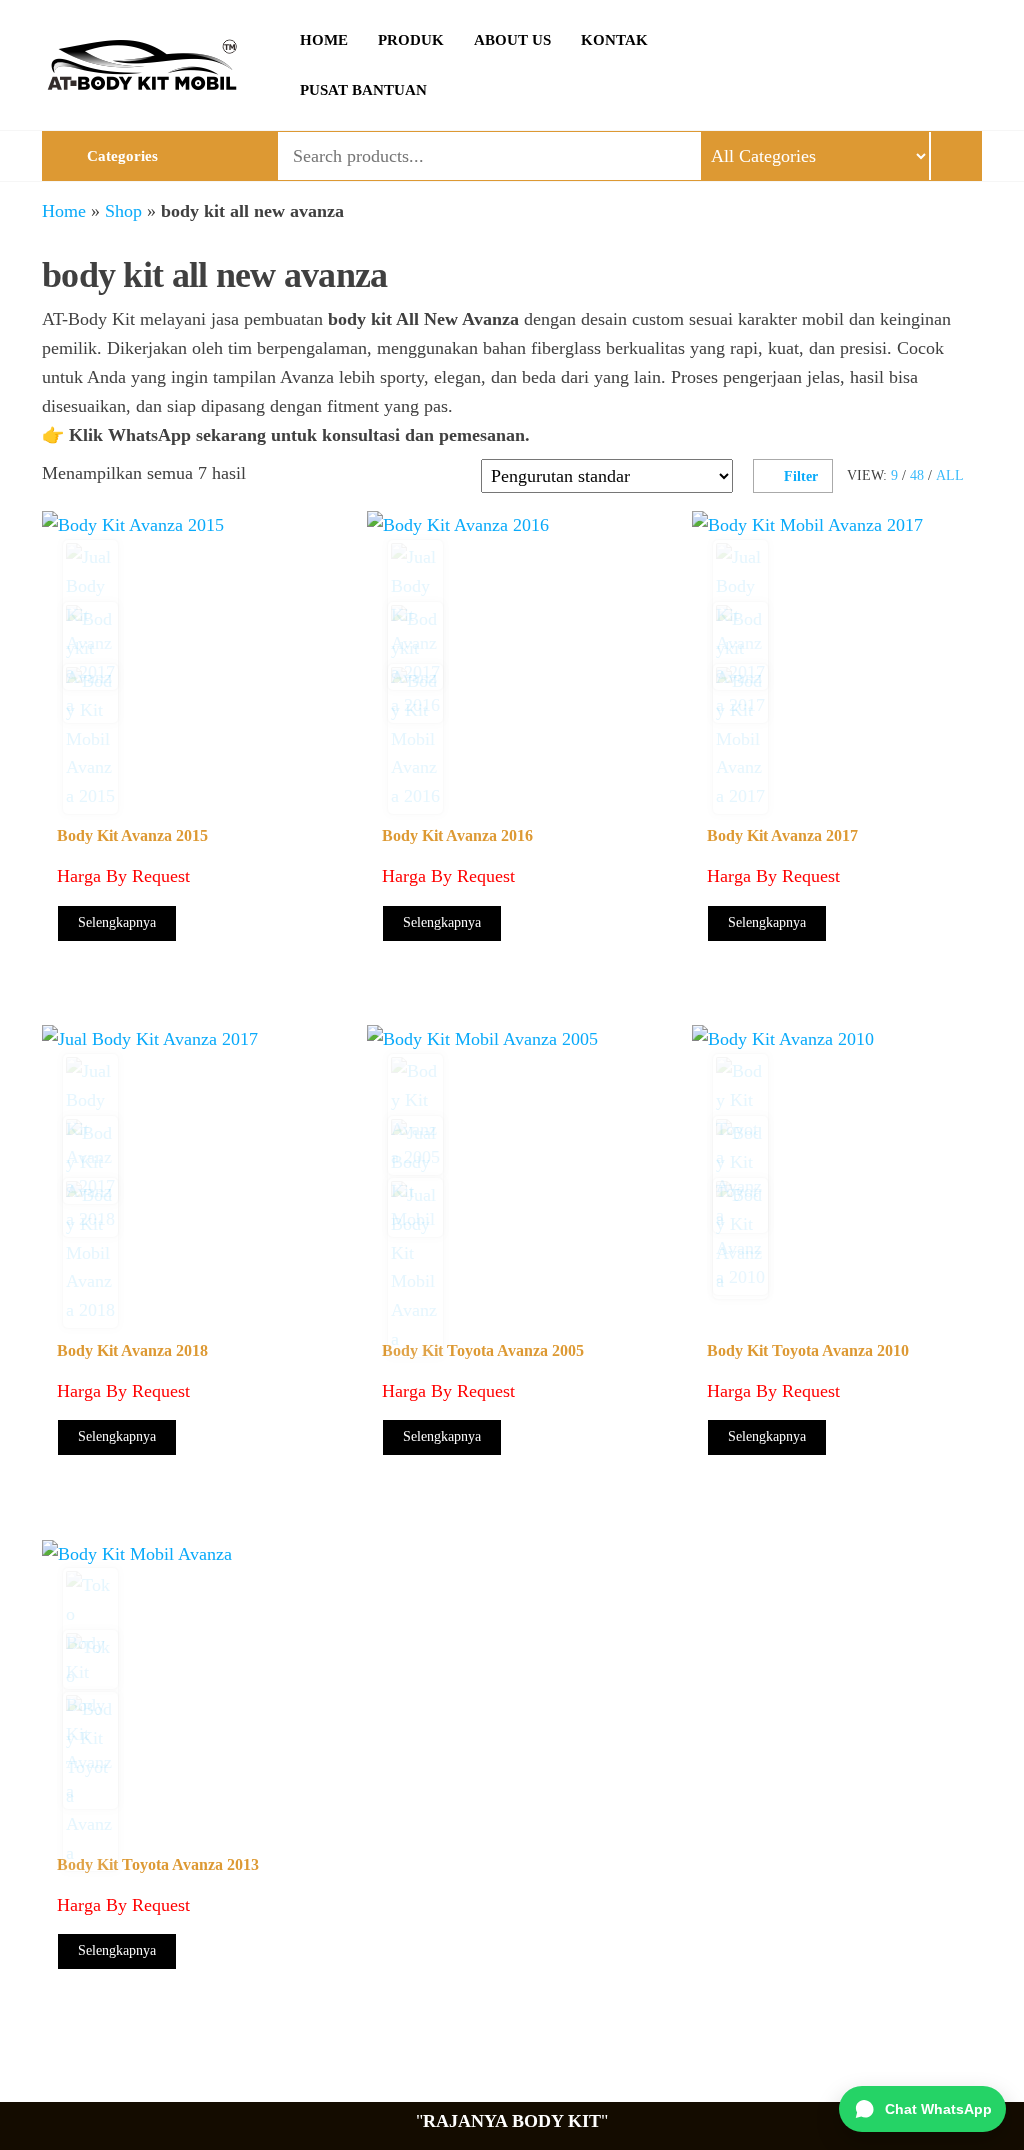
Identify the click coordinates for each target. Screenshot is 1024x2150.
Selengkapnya (117, 922)
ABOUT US (512, 40)
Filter (801, 476)
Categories (122, 156)
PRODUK (411, 40)
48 (917, 475)
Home (64, 211)
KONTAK (614, 40)
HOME (324, 40)
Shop (123, 211)
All (950, 475)
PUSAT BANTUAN (363, 90)
